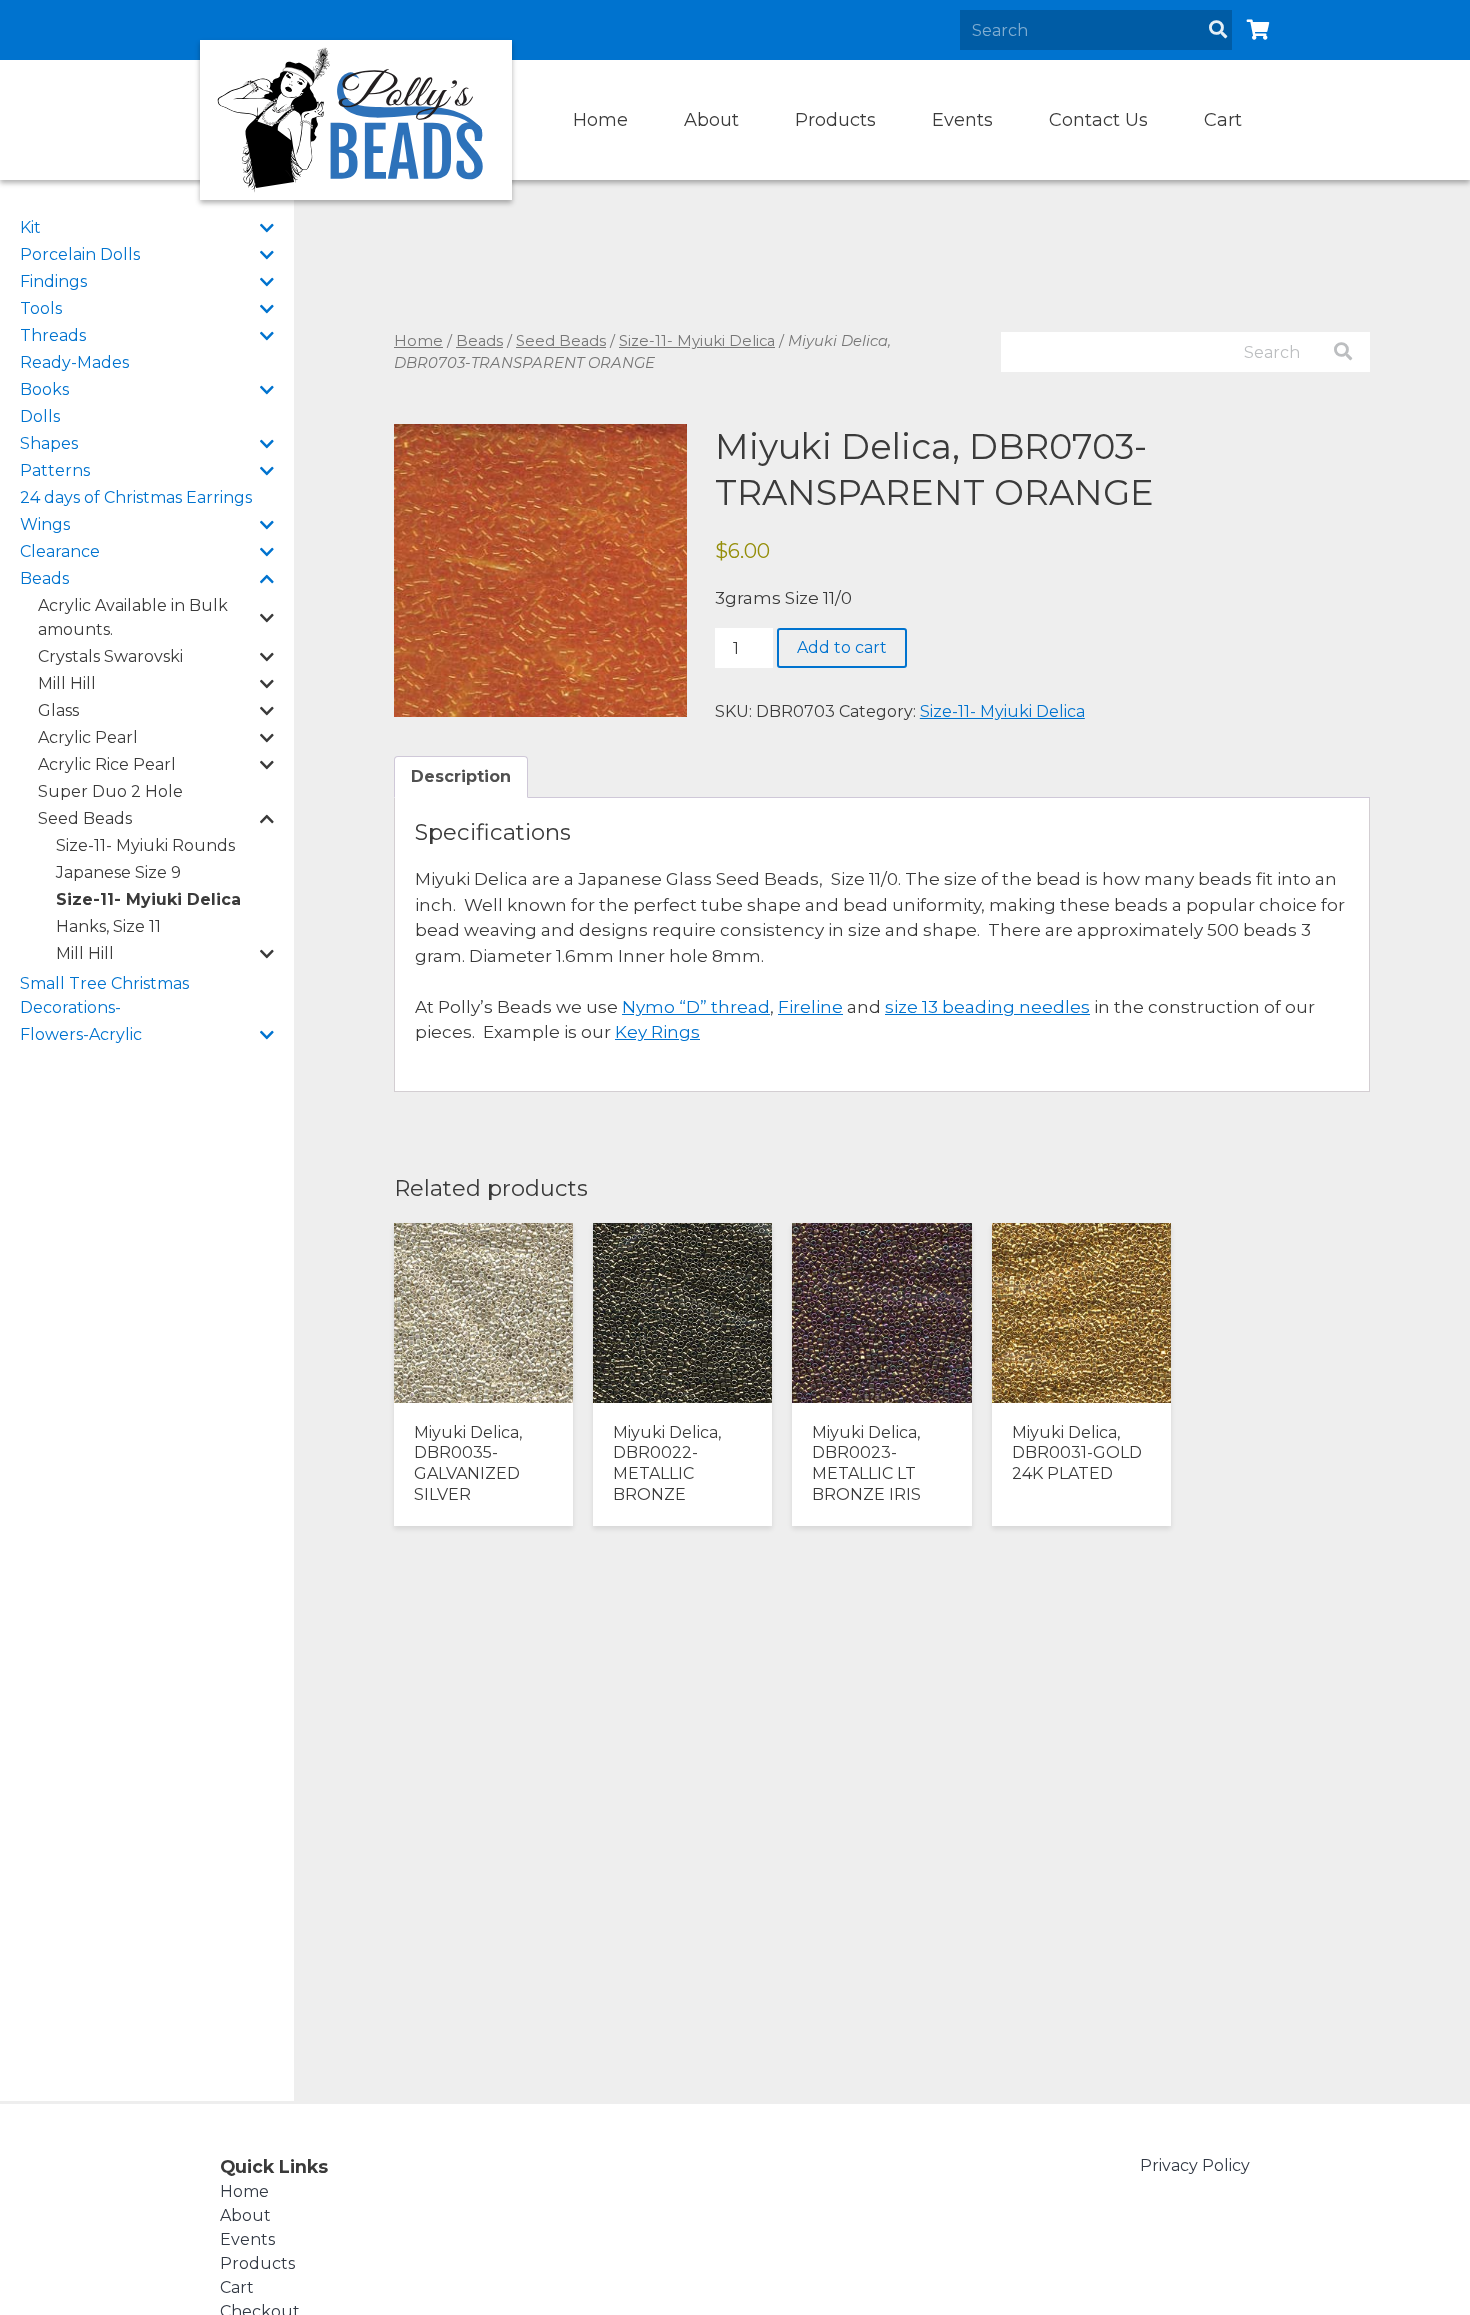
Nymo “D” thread (696, 1007)
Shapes (49, 443)
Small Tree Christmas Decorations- (104, 995)
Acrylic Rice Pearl (107, 764)
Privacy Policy (1195, 2165)
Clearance (60, 551)
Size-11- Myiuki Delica (148, 899)
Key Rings (657, 1032)
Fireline (810, 1007)
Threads (53, 335)
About (711, 120)
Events (962, 120)
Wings (45, 524)
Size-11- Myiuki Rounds (145, 845)
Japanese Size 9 (118, 872)
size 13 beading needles (987, 1007)
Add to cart (842, 647)
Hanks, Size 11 (108, 926)
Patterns (55, 470)
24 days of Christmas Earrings (136, 497)
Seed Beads (85, 818)
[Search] (1218, 30)
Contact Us (1098, 120)
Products (835, 120)
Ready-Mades (74, 362)
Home (600, 120)
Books (44, 389)
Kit (30, 227)
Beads (44, 578)
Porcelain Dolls (80, 254)
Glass (58, 710)
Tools (41, 308)
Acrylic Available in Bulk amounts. (133, 617)
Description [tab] (461, 776)
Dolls (40, 416)
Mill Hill (67, 683)
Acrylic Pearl (88, 737)
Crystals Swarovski (110, 656)
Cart (1223, 120)
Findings (53, 281)
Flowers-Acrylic (81, 1034)
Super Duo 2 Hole (110, 791)
